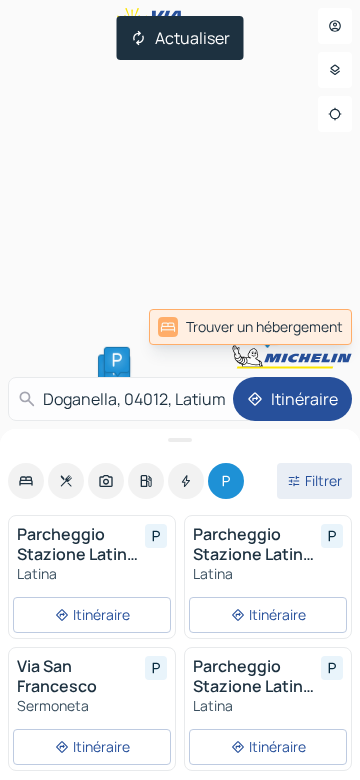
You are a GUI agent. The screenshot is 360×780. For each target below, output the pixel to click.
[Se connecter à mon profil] (335, 26)
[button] (117, 360)
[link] (250, 327)
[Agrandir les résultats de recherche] (180, 440)
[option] (26, 481)
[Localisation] (335, 114)
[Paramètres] (335, 70)
